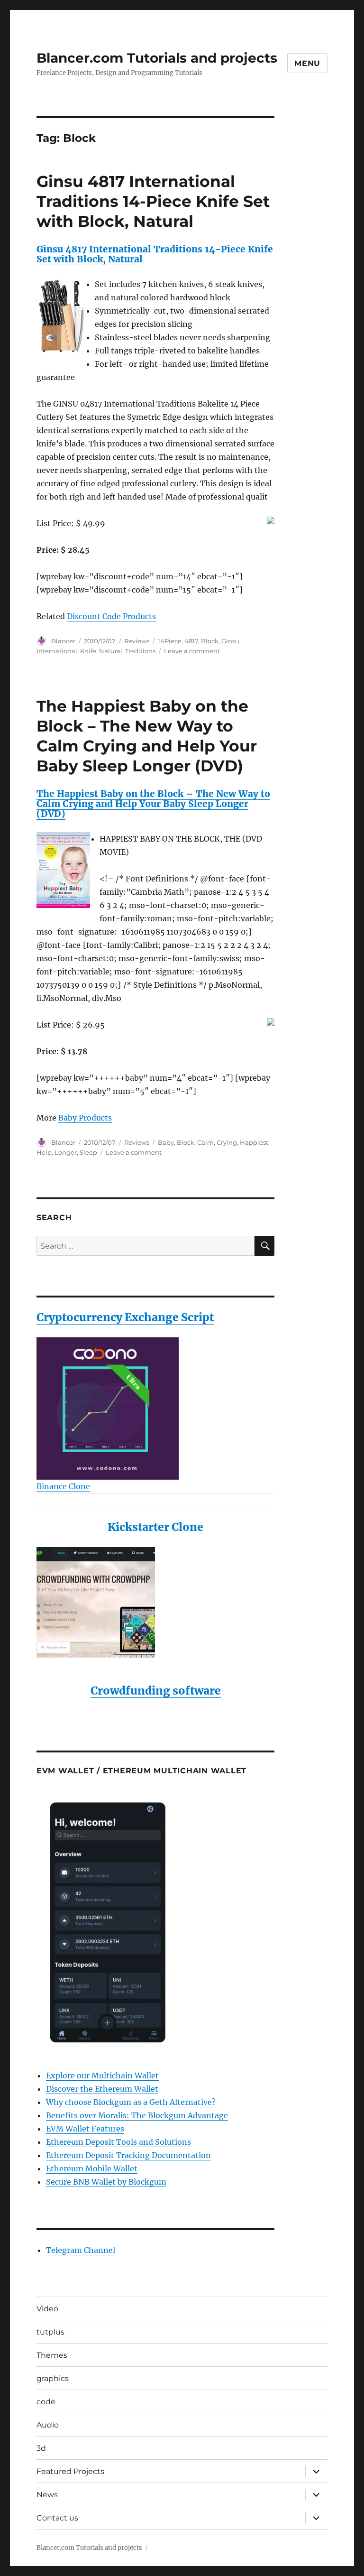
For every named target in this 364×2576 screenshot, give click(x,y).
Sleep (88, 1152)
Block (210, 641)
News (47, 2495)
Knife (88, 651)
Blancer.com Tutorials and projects (157, 58)
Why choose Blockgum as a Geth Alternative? (131, 2102)
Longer (66, 1152)
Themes (52, 2355)
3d (41, 2448)
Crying (227, 1142)
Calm (205, 1142)
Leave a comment (192, 651)
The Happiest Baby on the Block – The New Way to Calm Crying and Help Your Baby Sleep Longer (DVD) (153, 804)
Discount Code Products (111, 616)
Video (47, 2309)
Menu (307, 63)
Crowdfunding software (156, 1691)
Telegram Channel (81, 2250)
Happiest (254, 1142)
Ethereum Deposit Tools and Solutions (118, 2142)
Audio (48, 2425)
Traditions (140, 651)
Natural (111, 651)
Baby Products (85, 1118)
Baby (166, 1142)
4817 (191, 641)
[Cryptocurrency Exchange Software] (156, 1408)
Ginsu (230, 641)
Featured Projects (70, 2471)
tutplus (50, 2332)
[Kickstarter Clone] (156, 1602)
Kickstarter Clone (155, 1527)
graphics (53, 2378)
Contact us (57, 2518)
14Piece (170, 641)
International (57, 651)
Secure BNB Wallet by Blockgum (106, 2182)
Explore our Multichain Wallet (102, 2076)
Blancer (63, 641)
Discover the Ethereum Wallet (102, 2089)
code (46, 2402)
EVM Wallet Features (85, 2129)
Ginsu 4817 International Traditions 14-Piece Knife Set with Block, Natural (153, 201)
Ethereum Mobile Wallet (92, 2168)
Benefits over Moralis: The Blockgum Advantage (137, 2115)
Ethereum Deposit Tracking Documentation (128, 2155)
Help (44, 1152)
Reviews (137, 641)
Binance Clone (63, 1486)
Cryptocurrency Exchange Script (125, 1317)
